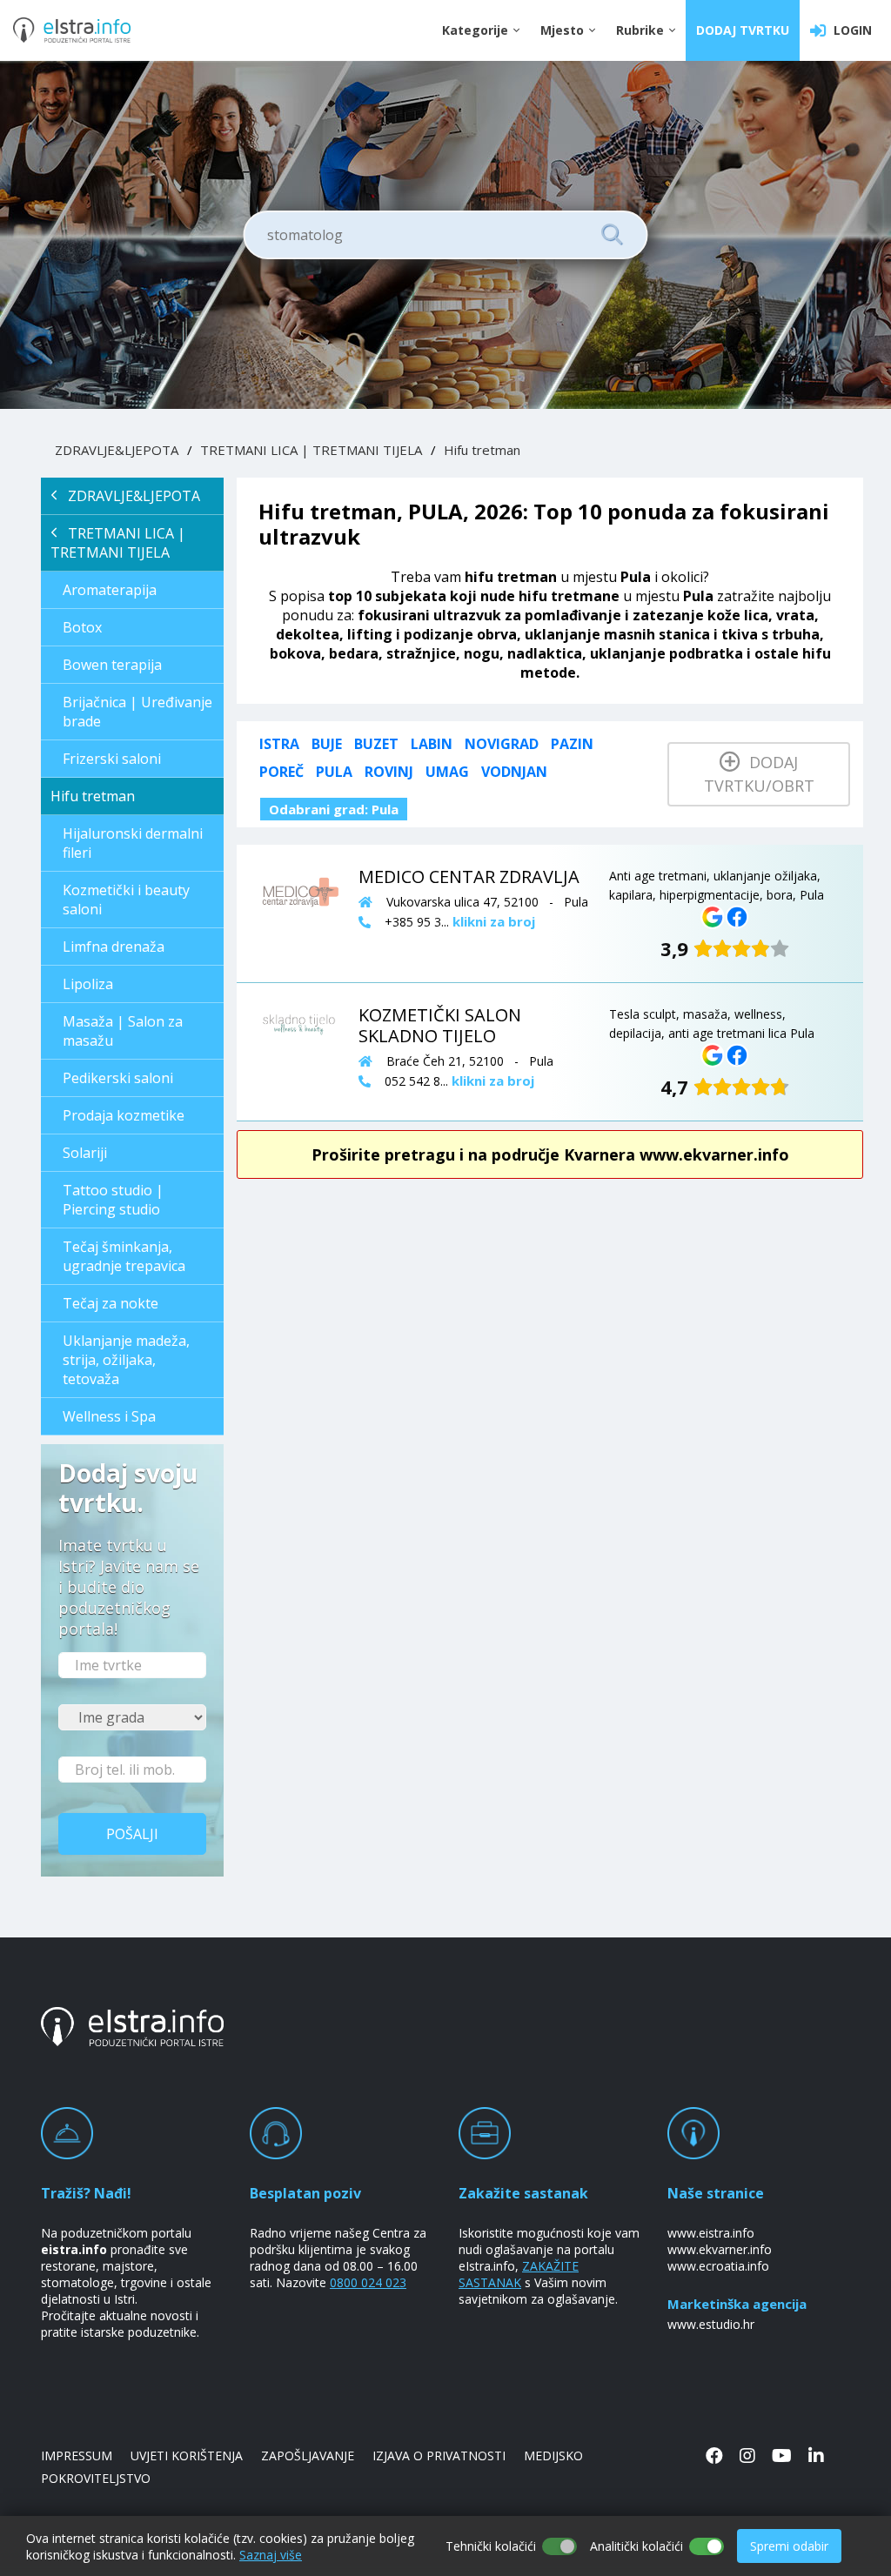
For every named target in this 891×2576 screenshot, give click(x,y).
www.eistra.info (711, 2233)
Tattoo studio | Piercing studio (113, 1200)
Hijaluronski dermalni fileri (133, 843)
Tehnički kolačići (491, 2546)
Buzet (376, 744)
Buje (327, 744)
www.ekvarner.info (720, 2249)
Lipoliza (88, 984)
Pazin (572, 744)
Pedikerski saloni (118, 1078)
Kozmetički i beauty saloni (126, 900)
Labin (432, 744)
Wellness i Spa (109, 1416)
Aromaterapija (110, 590)
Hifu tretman (482, 450)
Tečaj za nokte (111, 1303)
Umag (447, 772)
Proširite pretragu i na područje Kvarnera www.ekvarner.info (550, 1154)
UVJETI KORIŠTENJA (187, 2456)
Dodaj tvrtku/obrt (759, 774)
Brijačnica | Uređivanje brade (137, 712)
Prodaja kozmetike (124, 1115)
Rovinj (389, 772)
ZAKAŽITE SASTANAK (519, 2274)
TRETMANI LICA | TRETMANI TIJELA (311, 450)
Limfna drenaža (114, 947)
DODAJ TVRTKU (743, 30)
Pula (334, 772)
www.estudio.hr (711, 2324)
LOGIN (849, 30)
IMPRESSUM (77, 2456)
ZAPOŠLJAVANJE (308, 2456)
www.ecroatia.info (718, 2266)
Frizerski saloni (112, 759)
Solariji (85, 1153)
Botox (82, 627)
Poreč (281, 772)
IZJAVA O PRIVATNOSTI (439, 2456)
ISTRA (279, 744)
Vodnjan (514, 772)
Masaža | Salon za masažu (123, 1031)
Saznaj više (271, 2555)
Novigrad (502, 744)
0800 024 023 (368, 2282)
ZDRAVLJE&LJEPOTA (117, 450)
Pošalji (132, 1834)
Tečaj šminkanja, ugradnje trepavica (124, 1256)
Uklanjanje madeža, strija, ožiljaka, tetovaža (126, 1360)
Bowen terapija (112, 665)
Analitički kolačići (636, 2546)
